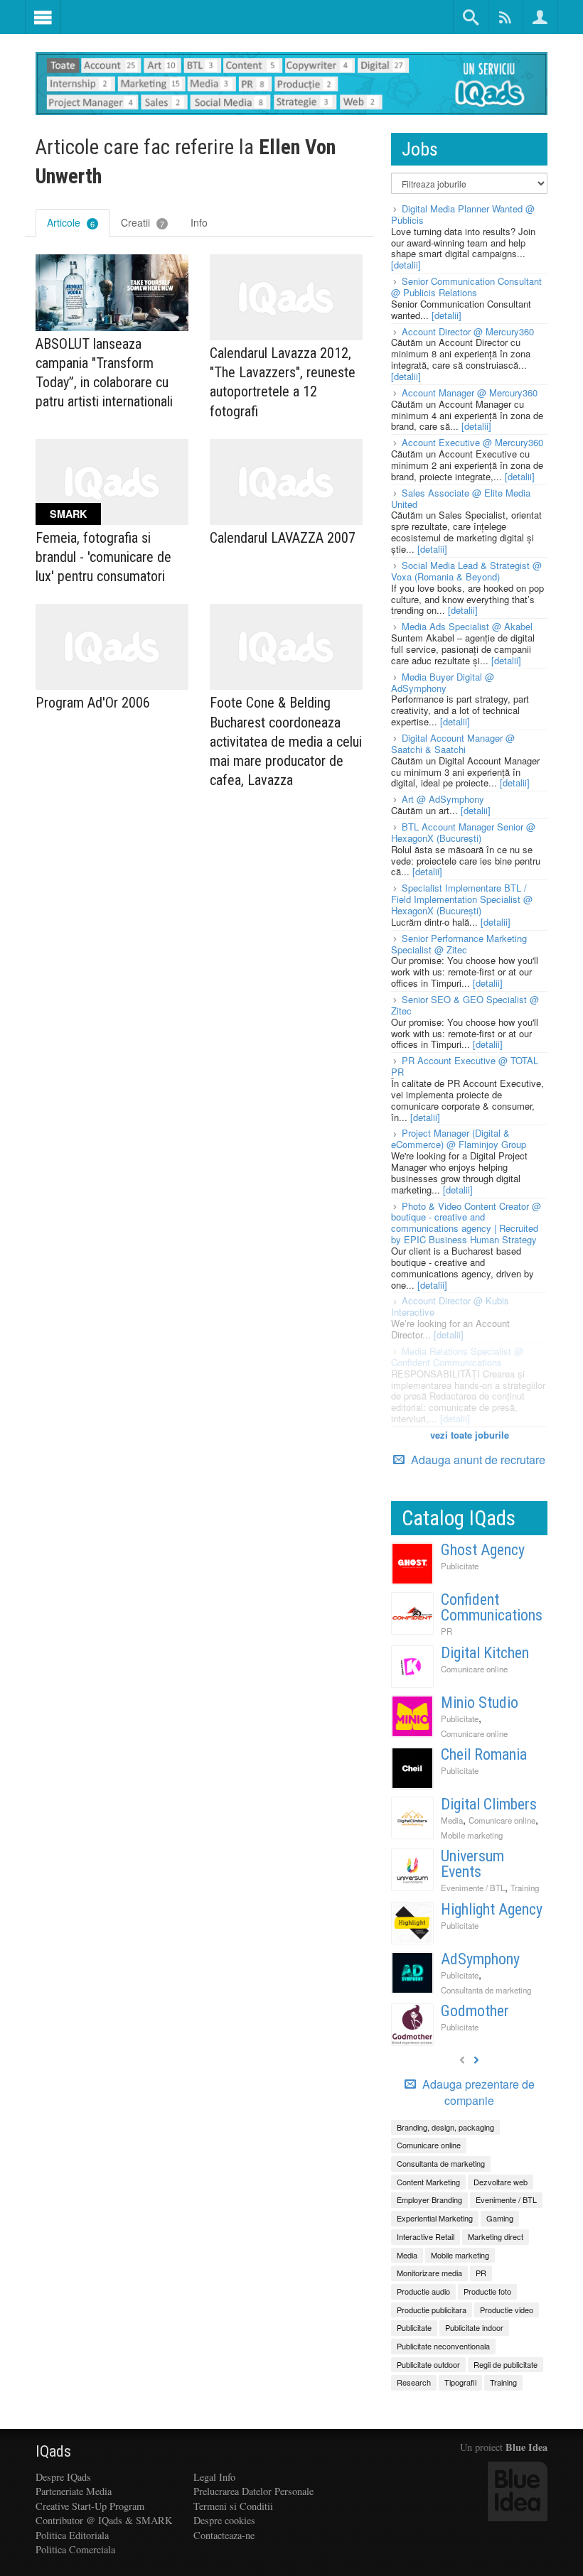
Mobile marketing (472, 1835)
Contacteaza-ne (224, 2535)
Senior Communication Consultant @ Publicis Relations (466, 287)
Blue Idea (526, 2447)
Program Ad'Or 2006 (93, 703)
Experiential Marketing (435, 2218)
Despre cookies (224, 2520)
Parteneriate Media (74, 2491)
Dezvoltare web (501, 2182)
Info (199, 222)
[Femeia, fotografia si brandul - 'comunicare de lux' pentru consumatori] (112, 482)
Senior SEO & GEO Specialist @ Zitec (465, 1005)
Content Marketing (428, 2182)
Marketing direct (496, 2236)
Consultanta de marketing (486, 1990)
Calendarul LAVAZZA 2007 (283, 538)
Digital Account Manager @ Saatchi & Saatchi (453, 743)
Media (452, 1820)
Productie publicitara (432, 2310)
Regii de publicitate (506, 2364)
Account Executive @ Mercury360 (472, 442)
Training (525, 1888)
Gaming (500, 2218)
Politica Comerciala (75, 2549)
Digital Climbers (489, 1804)
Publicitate (460, 1566)
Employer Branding (429, 2199)
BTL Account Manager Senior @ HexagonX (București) (463, 832)
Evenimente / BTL (473, 1888)
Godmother (475, 2011)
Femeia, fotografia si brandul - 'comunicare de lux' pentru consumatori (103, 557)
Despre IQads (63, 2477)
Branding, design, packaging (445, 2127)
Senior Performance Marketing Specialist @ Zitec (459, 944)
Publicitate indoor (474, 2327)
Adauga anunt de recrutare (477, 1460)
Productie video (507, 2310)
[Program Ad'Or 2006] (112, 647)
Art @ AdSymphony (443, 799)
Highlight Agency (492, 1909)
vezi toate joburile (470, 1435)
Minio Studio (480, 1703)
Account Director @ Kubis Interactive (450, 1306)
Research (414, 2382)
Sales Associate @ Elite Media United (461, 498)
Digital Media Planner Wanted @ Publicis (463, 214)
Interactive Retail (426, 2236)
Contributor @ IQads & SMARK (104, 2520)
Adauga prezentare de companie (477, 2093)
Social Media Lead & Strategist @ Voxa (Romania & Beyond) (466, 571)
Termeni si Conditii (233, 2506)
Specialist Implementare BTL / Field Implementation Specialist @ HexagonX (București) (462, 899)
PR (446, 1631)
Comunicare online (474, 1669)
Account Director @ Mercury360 (468, 331)
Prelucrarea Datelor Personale (253, 2491)
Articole (71, 222)
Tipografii (460, 2382)
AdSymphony (480, 1959)
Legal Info (214, 2477)
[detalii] (406, 265)
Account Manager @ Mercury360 (470, 393)
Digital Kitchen (485, 1653)
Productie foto (487, 2291)
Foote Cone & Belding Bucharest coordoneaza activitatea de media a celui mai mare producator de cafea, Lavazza (286, 741)
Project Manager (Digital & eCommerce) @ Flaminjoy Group (459, 1138)
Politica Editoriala (72, 2535)
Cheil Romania (484, 1754)
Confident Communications (492, 1607)
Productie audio (423, 2291)
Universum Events (472, 1864)
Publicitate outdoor (428, 2364)
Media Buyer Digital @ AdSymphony (443, 682)
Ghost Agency (483, 1550)
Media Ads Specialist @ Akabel (467, 626)
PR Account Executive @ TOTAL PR (465, 1066)
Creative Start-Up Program (90, 2506)
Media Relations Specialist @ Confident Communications (457, 1357)
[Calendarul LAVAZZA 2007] (286, 482)
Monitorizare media (429, 2273)
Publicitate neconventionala (443, 2346)
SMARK (68, 514)
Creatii (143, 222)
